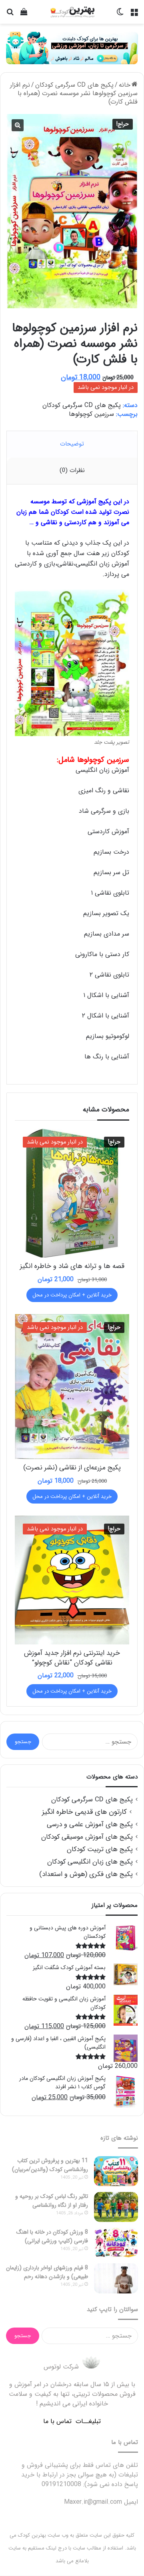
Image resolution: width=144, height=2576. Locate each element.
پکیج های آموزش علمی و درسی (90, 1824)
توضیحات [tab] (72, 444)
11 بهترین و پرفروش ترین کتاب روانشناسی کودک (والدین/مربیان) (50, 2165)
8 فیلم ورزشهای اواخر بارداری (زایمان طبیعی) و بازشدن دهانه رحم (47, 2272)
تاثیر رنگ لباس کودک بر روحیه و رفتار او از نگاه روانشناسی (52, 2201)
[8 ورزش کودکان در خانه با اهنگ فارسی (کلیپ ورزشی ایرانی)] (116, 2243)
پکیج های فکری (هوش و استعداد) (86, 1874)
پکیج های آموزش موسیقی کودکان (87, 1837)
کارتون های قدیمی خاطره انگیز (84, 1812)
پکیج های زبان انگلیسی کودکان (90, 1862)
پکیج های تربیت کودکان (100, 1849)
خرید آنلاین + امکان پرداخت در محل (72, 1295)
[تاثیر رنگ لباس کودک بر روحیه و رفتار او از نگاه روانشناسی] (116, 2207)
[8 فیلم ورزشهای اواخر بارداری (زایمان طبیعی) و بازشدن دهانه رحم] (116, 2278)
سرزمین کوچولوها (91, 414)
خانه (125, 85)
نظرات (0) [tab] (72, 470)
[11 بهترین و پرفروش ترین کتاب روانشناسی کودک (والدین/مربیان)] (116, 2171)
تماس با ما (57, 2421)
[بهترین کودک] (72, 12)
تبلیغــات (88, 2421)
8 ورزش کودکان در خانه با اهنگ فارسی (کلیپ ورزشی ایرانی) (52, 2236)
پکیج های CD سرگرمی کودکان (74, 85)
